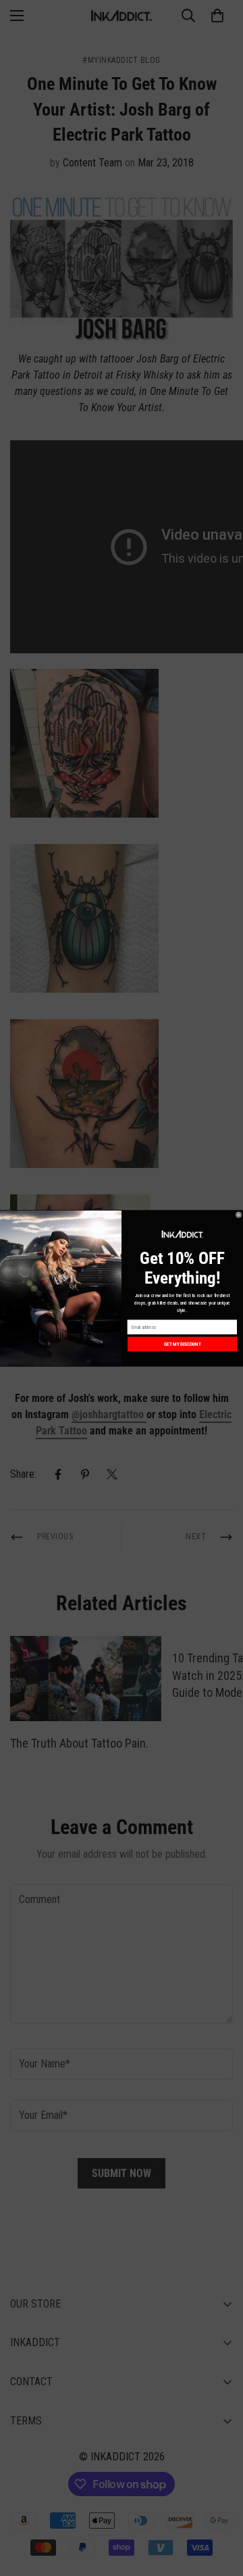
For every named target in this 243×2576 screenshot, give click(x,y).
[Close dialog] (239, 1214)
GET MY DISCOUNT (183, 1344)
